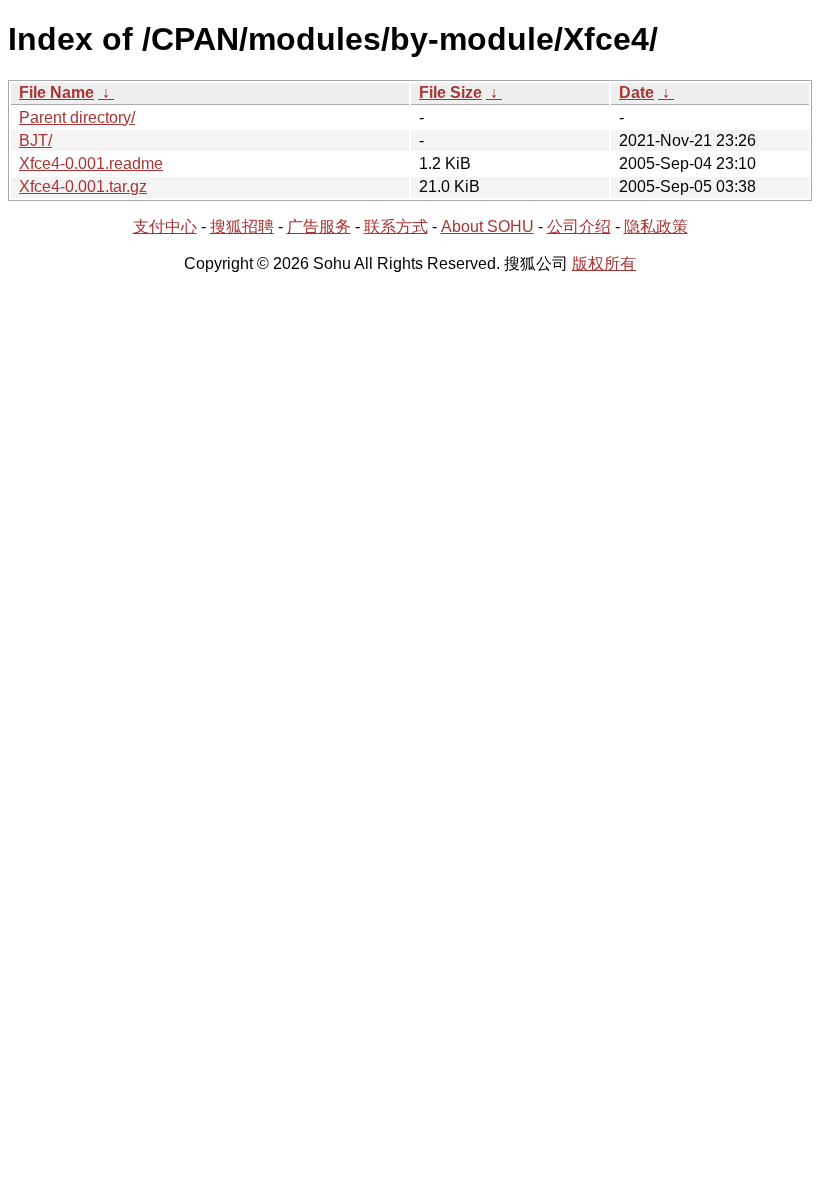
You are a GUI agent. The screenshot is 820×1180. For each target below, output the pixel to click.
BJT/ (35, 140)
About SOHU (487, 226)
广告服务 (319, 226)
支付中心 (165, 226)
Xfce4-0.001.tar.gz (83, 186)
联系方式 (396, 226)
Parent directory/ (77, 117)
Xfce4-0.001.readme (91, 163)
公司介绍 (579, 226)
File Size (450, 92)
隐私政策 (656, 226)
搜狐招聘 (242, 226)
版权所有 (604, 263)
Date (636, 92)
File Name (56, 92)
